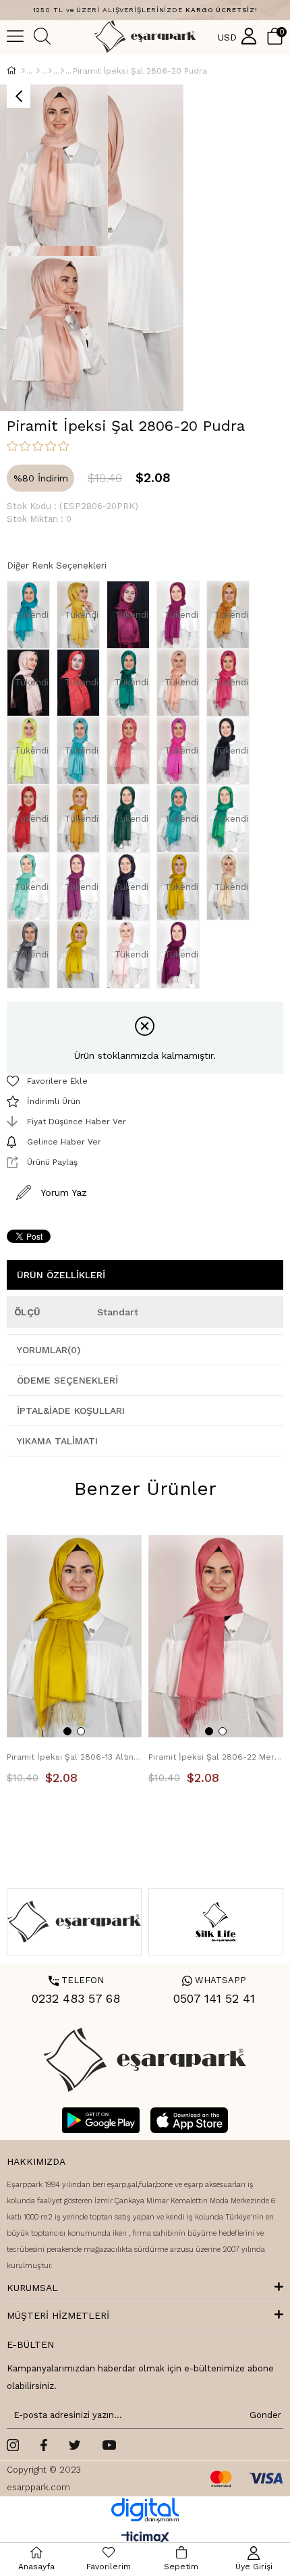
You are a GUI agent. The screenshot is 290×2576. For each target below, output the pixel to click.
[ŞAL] (38, 71)
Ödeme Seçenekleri (67, 1380)
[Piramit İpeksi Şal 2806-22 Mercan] (132, 751)
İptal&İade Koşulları (71, 1411)
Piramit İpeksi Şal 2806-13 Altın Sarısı (74, 1757)
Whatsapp (214, 1980)
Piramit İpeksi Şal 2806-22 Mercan (216, 1757)
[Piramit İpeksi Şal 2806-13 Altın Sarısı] (82, 954)
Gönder (263, 2415)
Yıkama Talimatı (57, 1441)
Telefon (76, 1980)
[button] (67, 1731)
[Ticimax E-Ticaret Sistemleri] (145, 2539)
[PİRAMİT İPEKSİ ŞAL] (62, 71)
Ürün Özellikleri (61, 1275)
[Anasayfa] (23, 71)
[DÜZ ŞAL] (50, 71)
